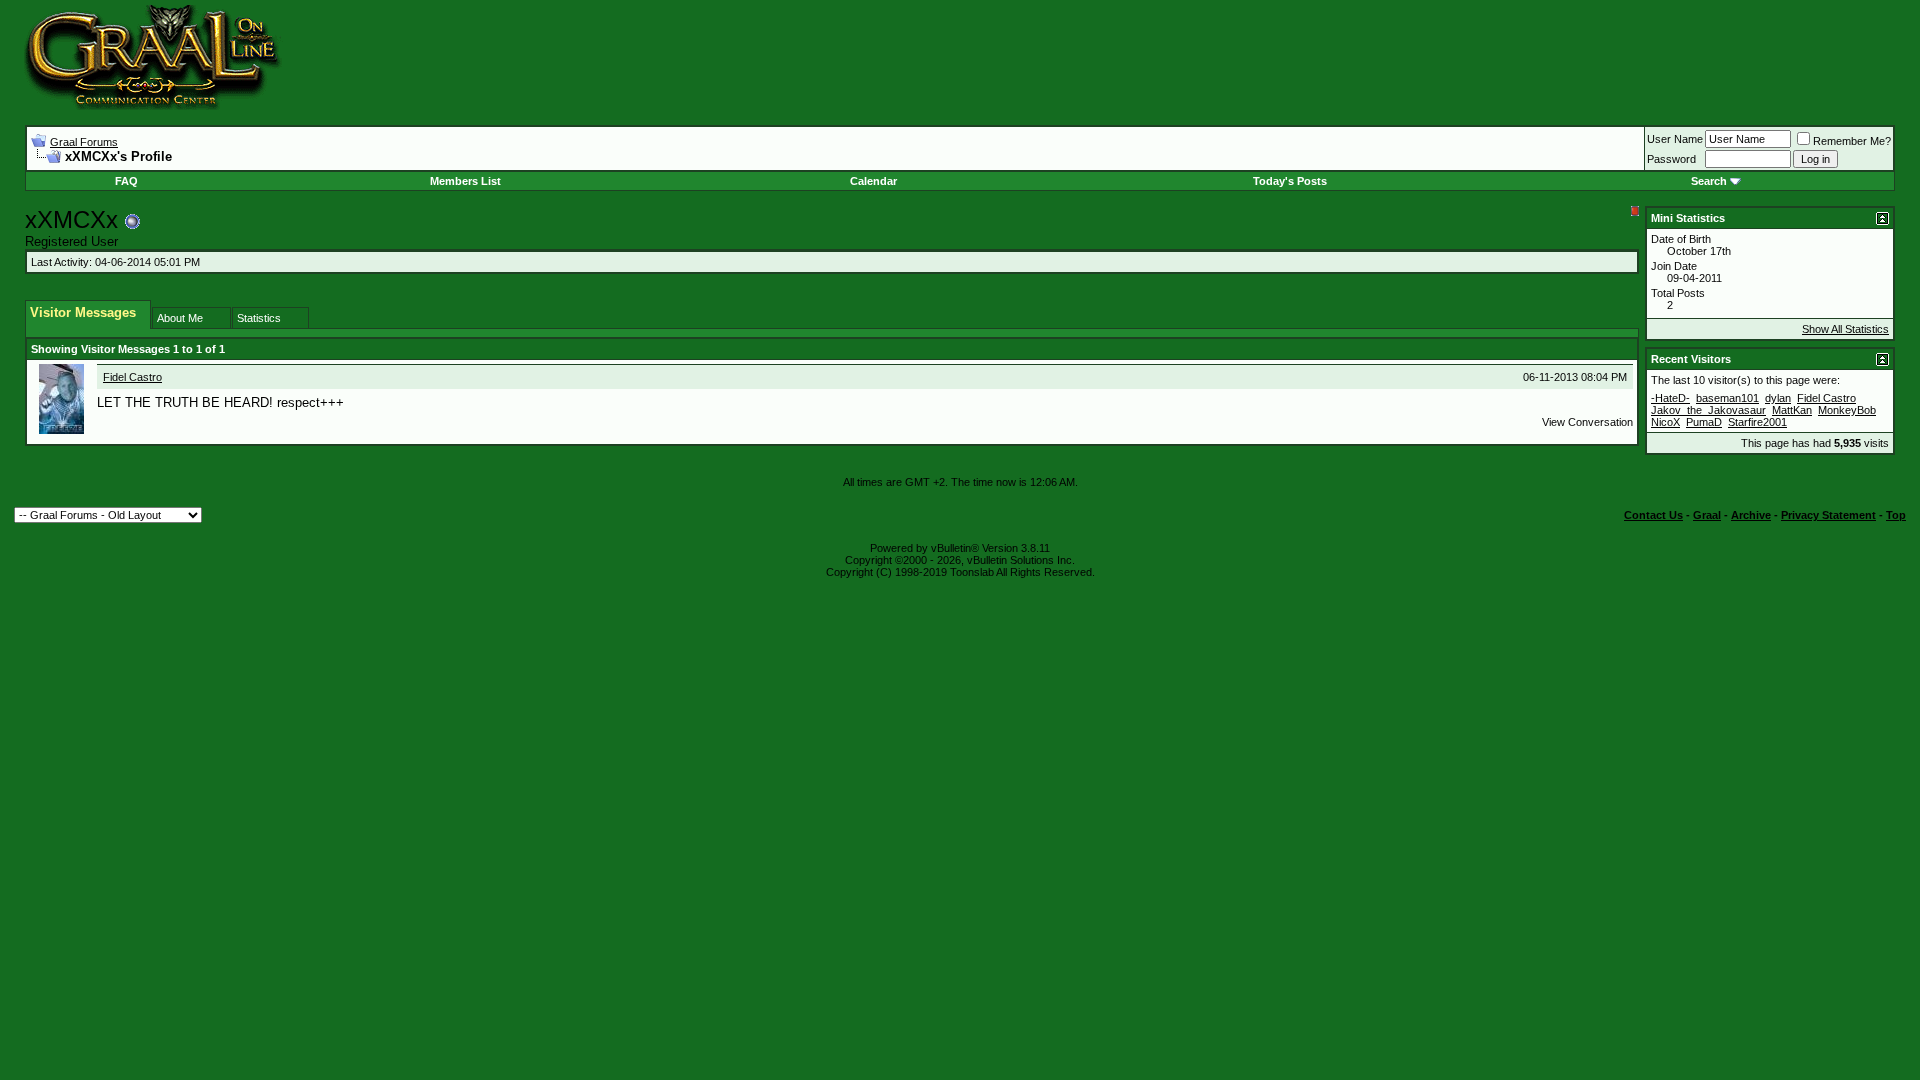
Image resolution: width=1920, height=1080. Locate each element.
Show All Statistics (1845, 329)
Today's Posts (1290, 181)
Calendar (873, 181)
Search (1709, 181)
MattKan (1792, 410)
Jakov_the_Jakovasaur (1708, 410)
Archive (1751, 515)
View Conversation (1587, 422)
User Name (1675, 139)
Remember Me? (1852, 141)
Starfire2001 (1757, 422)
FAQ (126, 181)
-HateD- (1670, 398)
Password (1671, 159)
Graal (1707, 515)
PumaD (1704, 422)
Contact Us (1653, 515)
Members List (465, 181)
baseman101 (1727, 398)
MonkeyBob (1847, 410)
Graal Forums (84, 142)
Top (1896, 515)
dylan (1778, 398)
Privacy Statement (1828, 515)
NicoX (1665, 422)
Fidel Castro (132, 377)
